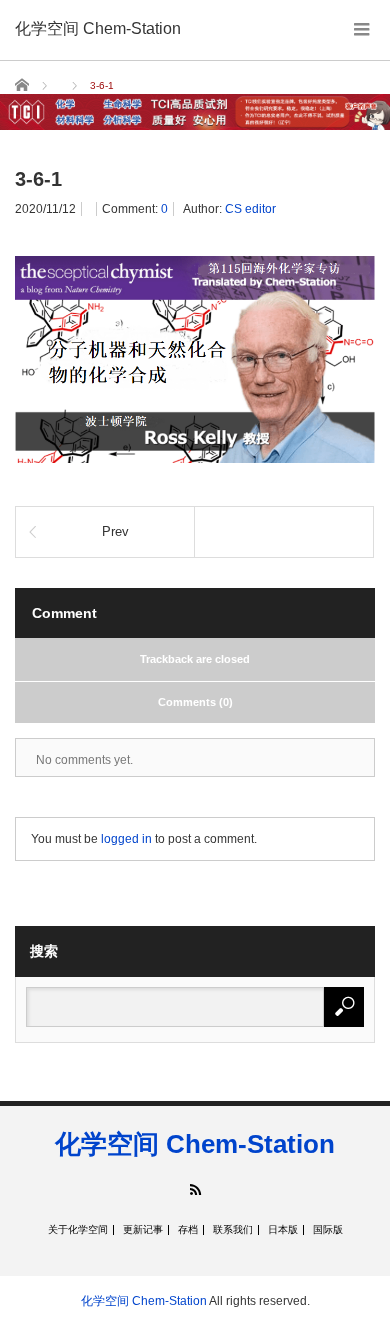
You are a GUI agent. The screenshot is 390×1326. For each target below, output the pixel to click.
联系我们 (233, 1230)
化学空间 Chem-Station (98, 29)
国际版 (328, 1230)
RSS (195, 1189)
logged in (126, 839)
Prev (115, 531)
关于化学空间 (78, 1230)
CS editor (250, 209)
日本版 (283, 1230)
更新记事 (143, 1230)
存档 (188, 1230)
